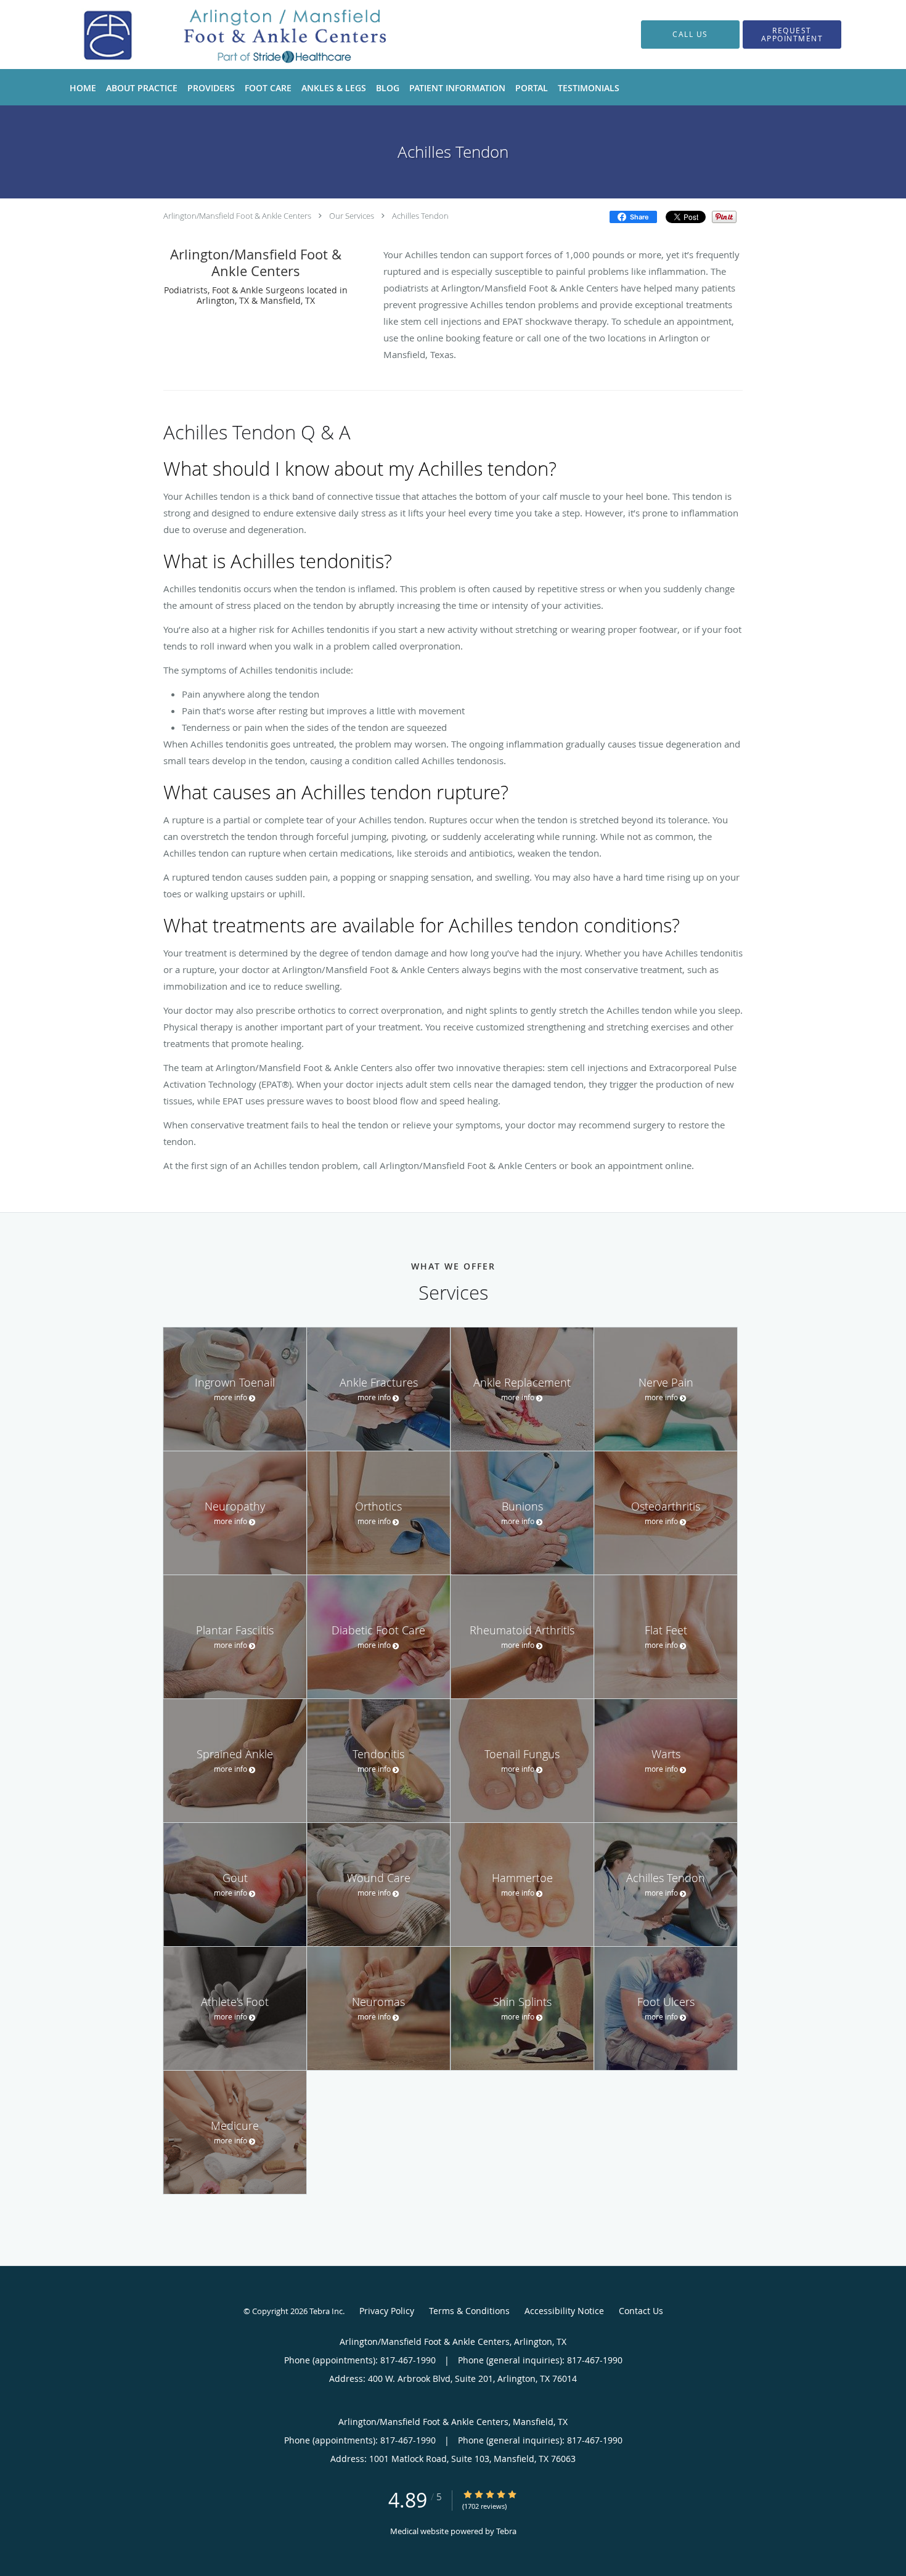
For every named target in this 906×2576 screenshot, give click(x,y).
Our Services (352, 216)
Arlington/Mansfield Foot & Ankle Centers (237, 216)
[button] (792, 35)
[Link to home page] (224, 35)
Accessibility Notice (564, 2311)
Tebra (506, 2531)
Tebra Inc (326, 2311)
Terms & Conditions (469, 2311)
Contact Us (641, 2311)
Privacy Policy (387, 2311)
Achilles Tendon (420, 216)
